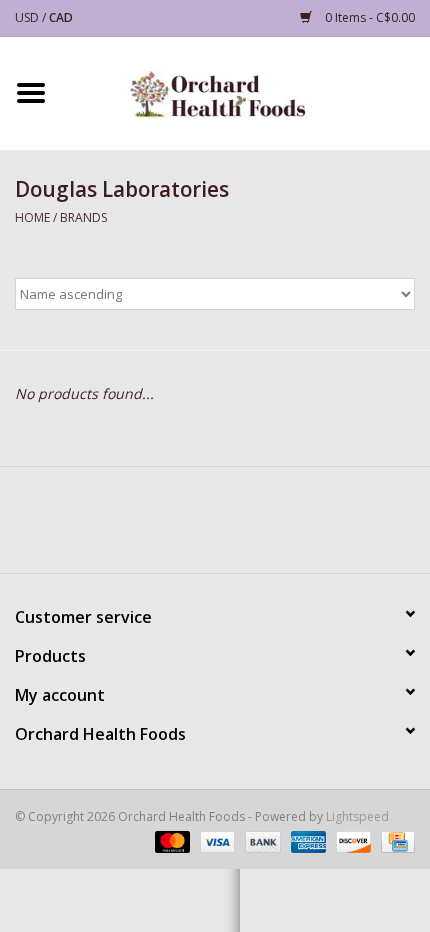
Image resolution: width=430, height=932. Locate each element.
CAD (61, 17)
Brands (83, 217)
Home (32, 217)
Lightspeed (357, 816)
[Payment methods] (170, 841)
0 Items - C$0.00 (368, 17)
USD (28, 17)
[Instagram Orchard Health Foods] (251, 527)
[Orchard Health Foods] (246, 91)
